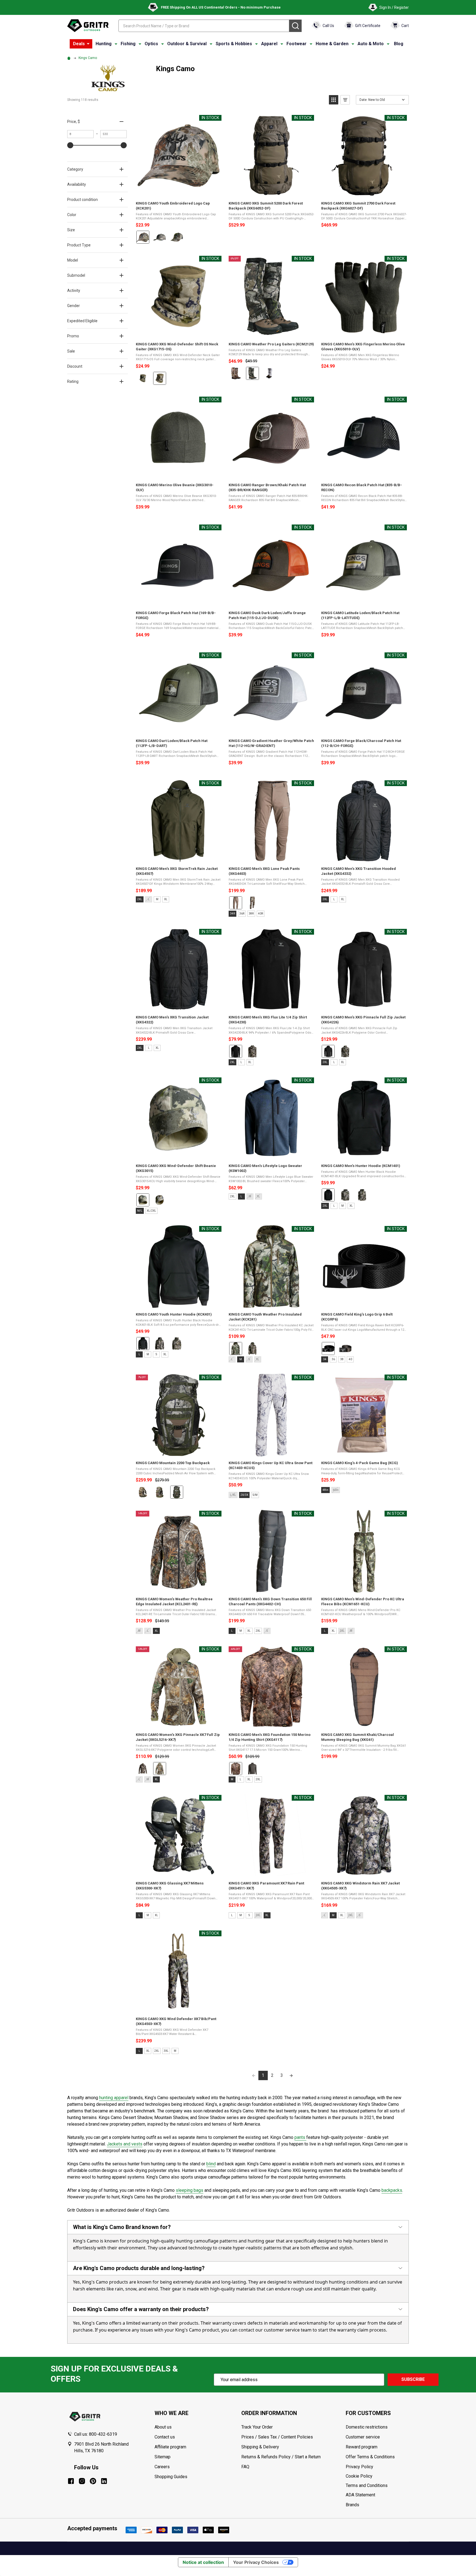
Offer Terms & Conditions (370, 2457)
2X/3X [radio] (244, 1495)
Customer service (363, 2437)
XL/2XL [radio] (152, 1211)
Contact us (165, 2437)
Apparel (269, 44)
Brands (352, 2505)
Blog (399, 44)
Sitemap (163, 2457)
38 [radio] (342, 1359)
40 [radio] (350, 1359)
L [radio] (334, 899)
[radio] (143, 237)
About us (163, 2427)
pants (300, 2137)
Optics (151, 44)
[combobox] (204, 26)
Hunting (104, 44)
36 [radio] (333, 1359)
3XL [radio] (166, 2051)
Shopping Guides (171, 2477)
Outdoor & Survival (187, 44)
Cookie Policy (377, 2476)
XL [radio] (166, 899)
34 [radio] (325, 1359)
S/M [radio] (255, 1495)
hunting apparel (114, 2098)
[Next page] (291, 2075)
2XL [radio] (140, 899)
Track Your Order (257, 2427)
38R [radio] (251, 914)
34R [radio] (232, 914)
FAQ (245, 2467)
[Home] (70, 58)
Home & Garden (332, 44)
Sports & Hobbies (234, 44)
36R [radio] (242, 914)
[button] (334, 100)
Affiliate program (170, 2447)
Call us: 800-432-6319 (96, 2434)
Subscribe (413, 2379)
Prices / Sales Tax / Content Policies (277, 2437)
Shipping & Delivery (260, 2447)
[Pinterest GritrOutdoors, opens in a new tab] (93, 2481)
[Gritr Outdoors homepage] (88, 26)
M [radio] (157, 899)
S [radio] (156, 1354)
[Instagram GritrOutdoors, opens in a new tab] (82, 2481)
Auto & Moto (371, 44)
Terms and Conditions (377, 2486)
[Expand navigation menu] (116, 44)
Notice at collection (203, 2562)
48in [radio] (325, 1490)
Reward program (362, 2447)
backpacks (392, 2190)
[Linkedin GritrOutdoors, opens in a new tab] (104, 2481)
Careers (162, 2467)
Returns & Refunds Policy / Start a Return (281, 2457)
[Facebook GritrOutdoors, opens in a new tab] (71, 2481)
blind (211, 2164)
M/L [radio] (140, 1211)
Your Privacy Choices (256, 2562)
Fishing (128, 44)
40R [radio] (261, 914)
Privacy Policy (377, 2467)
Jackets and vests (125, 2144)
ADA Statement (360, 2495)
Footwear (297, 44)
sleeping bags (190, 2190)
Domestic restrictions (367, 2427)
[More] (88, 44)
